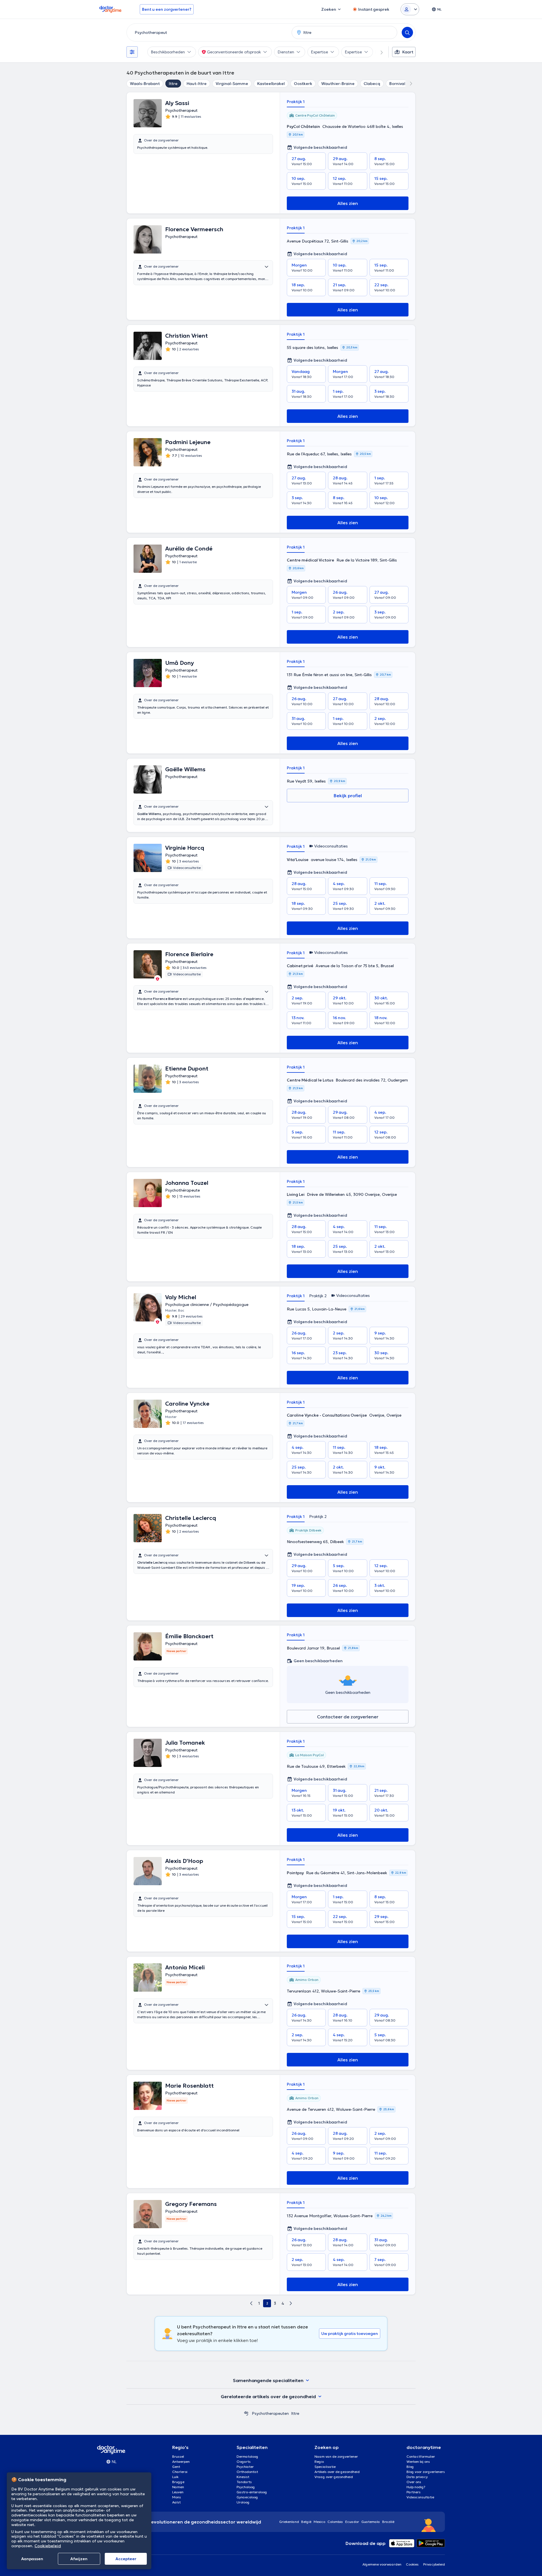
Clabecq (372, 84)
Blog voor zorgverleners (426, 2472)
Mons (177, 2497)
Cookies (412, 2564)
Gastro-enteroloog (252, 2492)
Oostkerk (303, 84)
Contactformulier (421, 2456)
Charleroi (180, 2472)
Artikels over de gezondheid (337, 2472)
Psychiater (245, 2467)
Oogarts (244, 2462)
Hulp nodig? (416, 2487)
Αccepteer (126, 2559)
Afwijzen (79, 2559)
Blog (410, 2467)
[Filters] (132, 52)
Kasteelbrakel (271, 84)
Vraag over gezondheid (334, 2477)
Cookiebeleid (48, 2546)
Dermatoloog (247, 2456)
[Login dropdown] (410, 9)
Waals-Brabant (145, 84)
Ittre (173, 84)
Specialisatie (325, 2467)
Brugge (178, 2482)
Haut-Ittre (197, 84)
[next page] (291, 2303)
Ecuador (352, 2522)
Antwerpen (181, 2462)
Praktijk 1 (296, 102)
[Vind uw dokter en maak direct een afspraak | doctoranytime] (246, 2413)
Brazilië (388, 2522)
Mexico (319, 2522)
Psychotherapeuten (270, 2413)
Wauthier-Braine (338, 84)
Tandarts (244, 2482)
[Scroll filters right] (378, 52)
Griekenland (289, 2522)
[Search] (407, 32)
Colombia (335, 2522)
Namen (178, 2487)
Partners (414, 2492)
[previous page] (251, 2303)
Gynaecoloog (247, 2497)
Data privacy (417, 2477)
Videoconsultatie (420, 2497)
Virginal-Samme (232, 84)
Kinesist (243, 2477)
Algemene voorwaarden (382, 2564)
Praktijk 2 (318, 1296)
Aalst (176, 2502)
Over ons (414, 2482)
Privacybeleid (434, 2564)
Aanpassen (32, 2559)
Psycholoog (246, 2487)
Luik (175, 2477)
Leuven (178, 2492)
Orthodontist (247, 2472)
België (306, 2522)
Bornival (397, 84)
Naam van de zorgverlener (336, 2456)
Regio (319, 2462)
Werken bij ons (418, 2462)
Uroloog (243, 2502)
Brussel (178, 2456)
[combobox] (208, 32)
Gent (176, 2467)
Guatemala (371, 2522)
